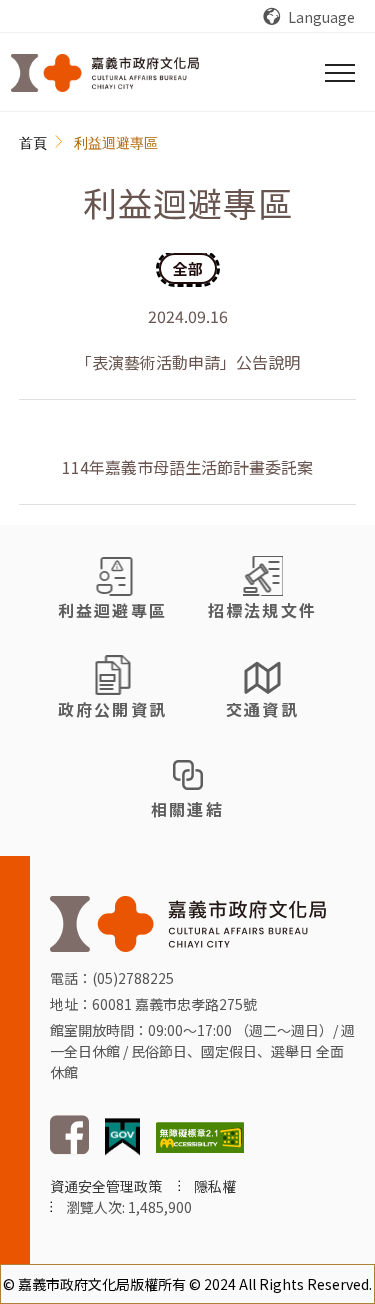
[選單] (340, 73)
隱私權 (215, 1186)
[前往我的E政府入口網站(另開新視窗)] (122, 1135)
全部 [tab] (188, 268)
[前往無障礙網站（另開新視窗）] (200, 1135)
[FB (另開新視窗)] (69, 1149)
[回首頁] (105, 73)
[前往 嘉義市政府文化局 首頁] (188, 921)
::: (30, 144)
